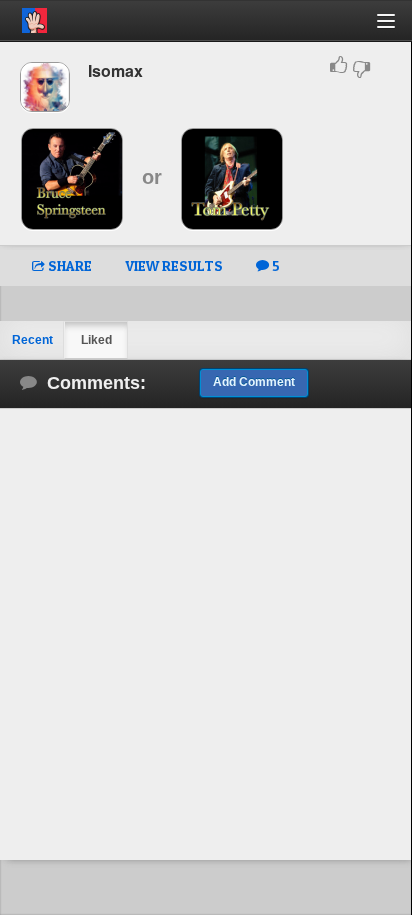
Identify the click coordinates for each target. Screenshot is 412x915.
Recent (32, 340)
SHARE (68, 265)
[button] (397, 28)
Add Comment (254, 382)
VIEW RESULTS (174, 265)
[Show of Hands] (23, 17)
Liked (96, 340)
